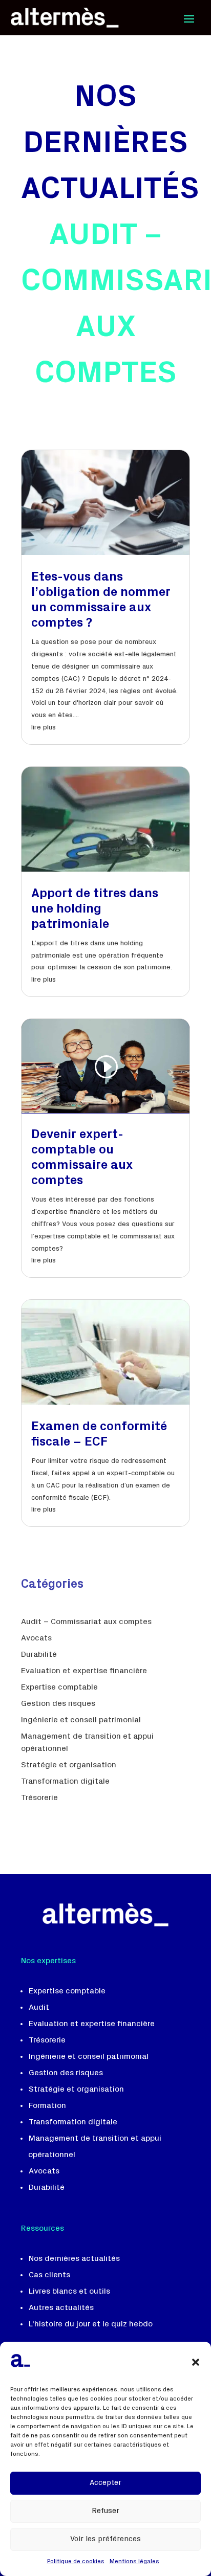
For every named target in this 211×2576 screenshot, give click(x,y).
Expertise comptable (59, 1687)
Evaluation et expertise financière (84, 1671)
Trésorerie (39, 1798)
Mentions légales (134, 2562)
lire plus (44, 728)
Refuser (105, 2511)
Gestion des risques (58, 1704)
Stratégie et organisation (69, 1765)
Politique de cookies (76, 2562)
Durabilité (39, 1655)
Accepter (105, 2483)
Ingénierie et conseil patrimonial (81, 1720)
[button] (196, 2362)
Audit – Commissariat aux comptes (86, 1622)
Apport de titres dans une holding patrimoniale (95, 910)
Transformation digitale (65, 1782)
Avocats (36, 1638)
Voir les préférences (105, 2539)
